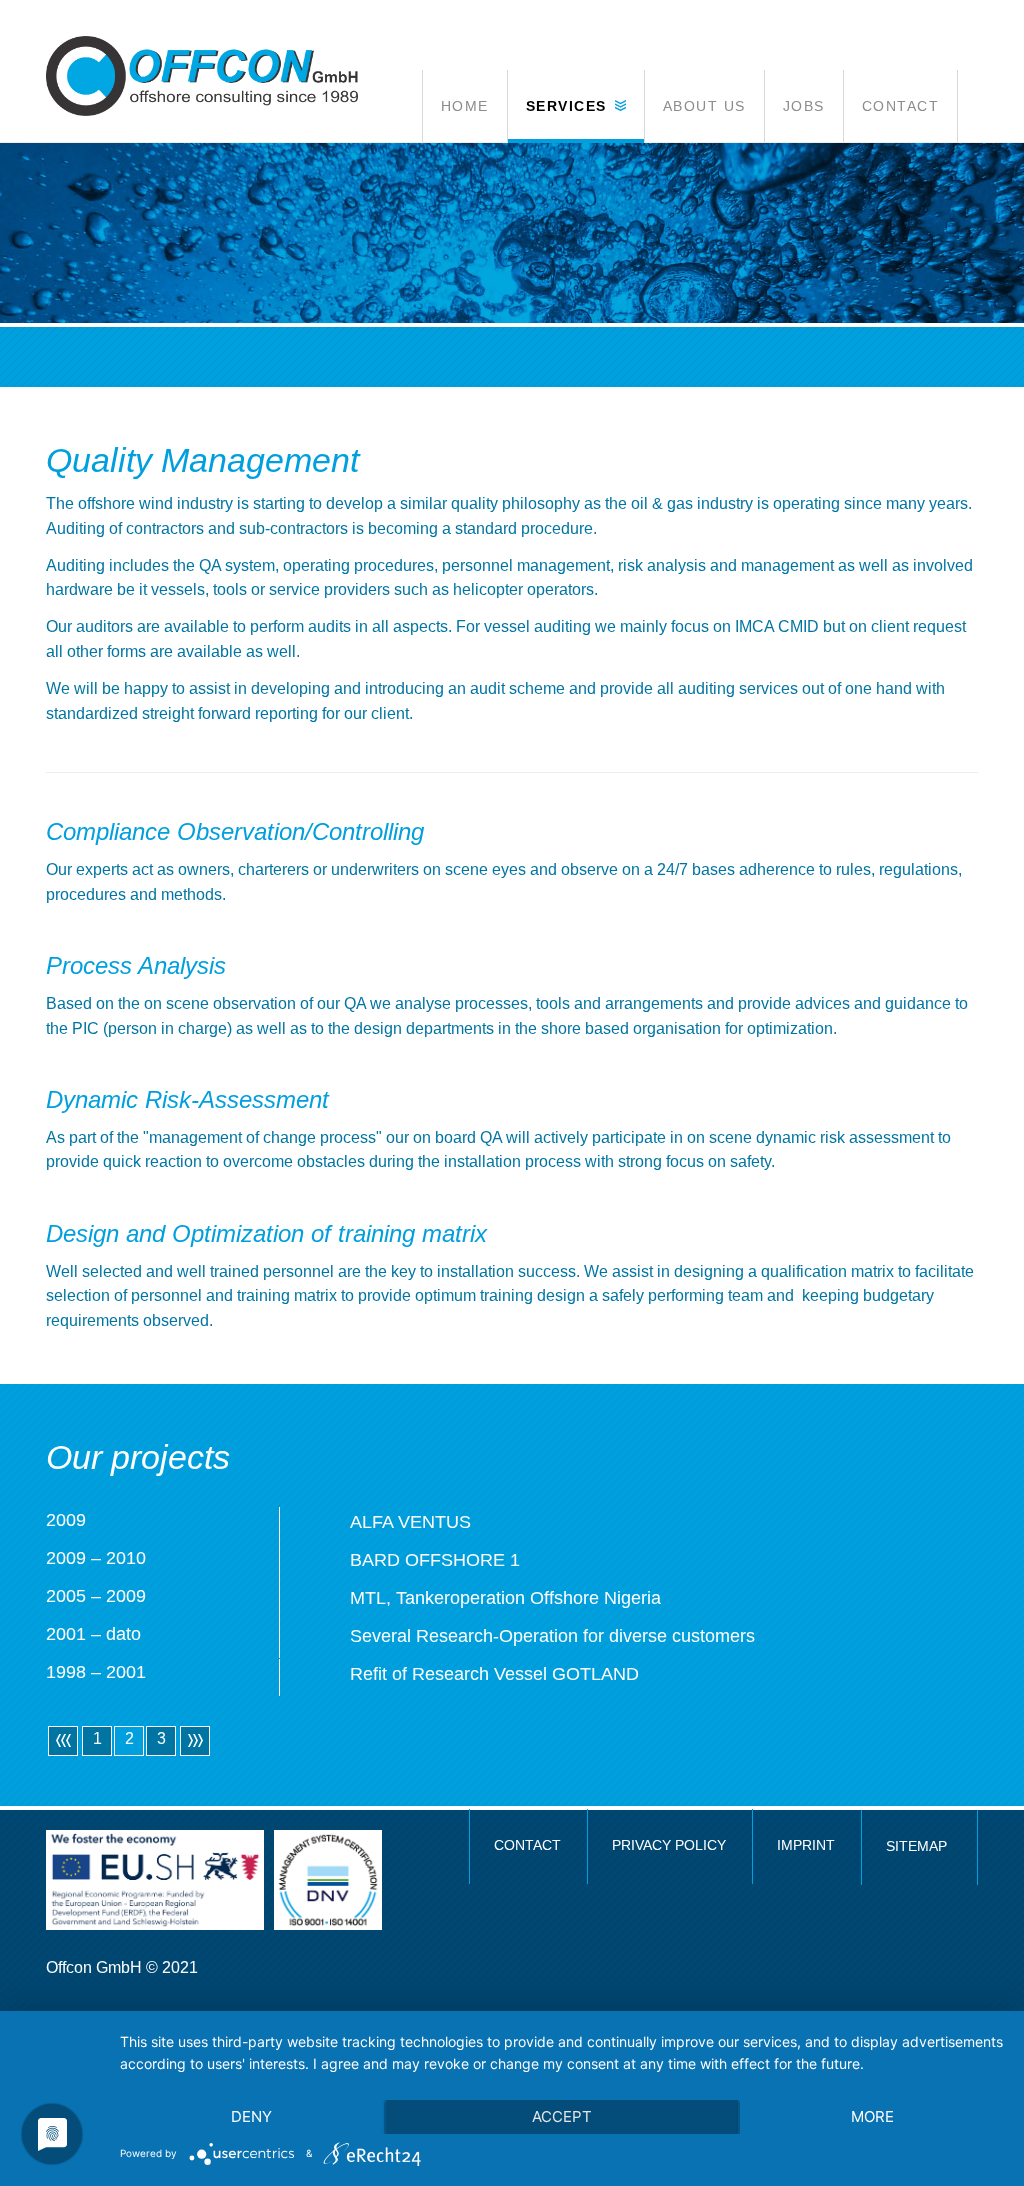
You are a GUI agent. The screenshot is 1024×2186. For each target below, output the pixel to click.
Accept (562, 2116)
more (872, 2116)
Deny (251, 2116)
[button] (575, 106)
